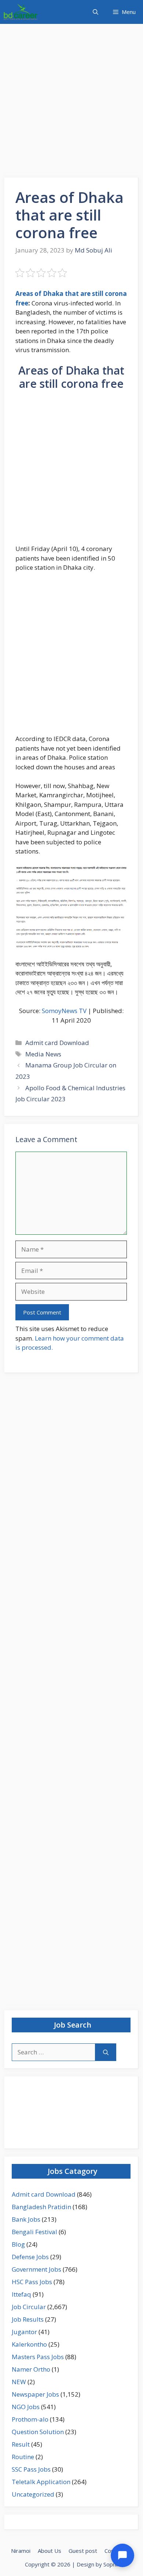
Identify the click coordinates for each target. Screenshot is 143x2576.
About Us (49, 2551)
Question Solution (38, 2432)
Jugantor (24, 2332)
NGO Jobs (26, 2407)
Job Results (28, 2319)
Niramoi (21, 2551)
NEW (19, 2382)
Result (21, 2444)
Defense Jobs (30, 2257)
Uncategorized (33, 2494)
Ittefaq (21, 2294)
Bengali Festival (34, 2232)
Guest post (83, 2551)
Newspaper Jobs (35, 2394)
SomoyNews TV (64, 1011)
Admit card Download (57, 1043)
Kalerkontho (29, 2344)
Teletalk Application (41, 2482)
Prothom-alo (30, 2419)
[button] (96, 12)
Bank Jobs (26, 2219)
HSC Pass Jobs (32, 2282)
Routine (23, 2457)
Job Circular (29, 2307)
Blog (18, 2244)
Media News (43, 1054)
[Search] (106, 2052)
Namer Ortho (31, 2369)
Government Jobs (36, 2269)
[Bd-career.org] (21, 12)
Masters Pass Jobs (38, 2357)
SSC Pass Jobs (31, 2469)
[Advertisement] (71, 103)
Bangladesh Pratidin (41, 2207)
